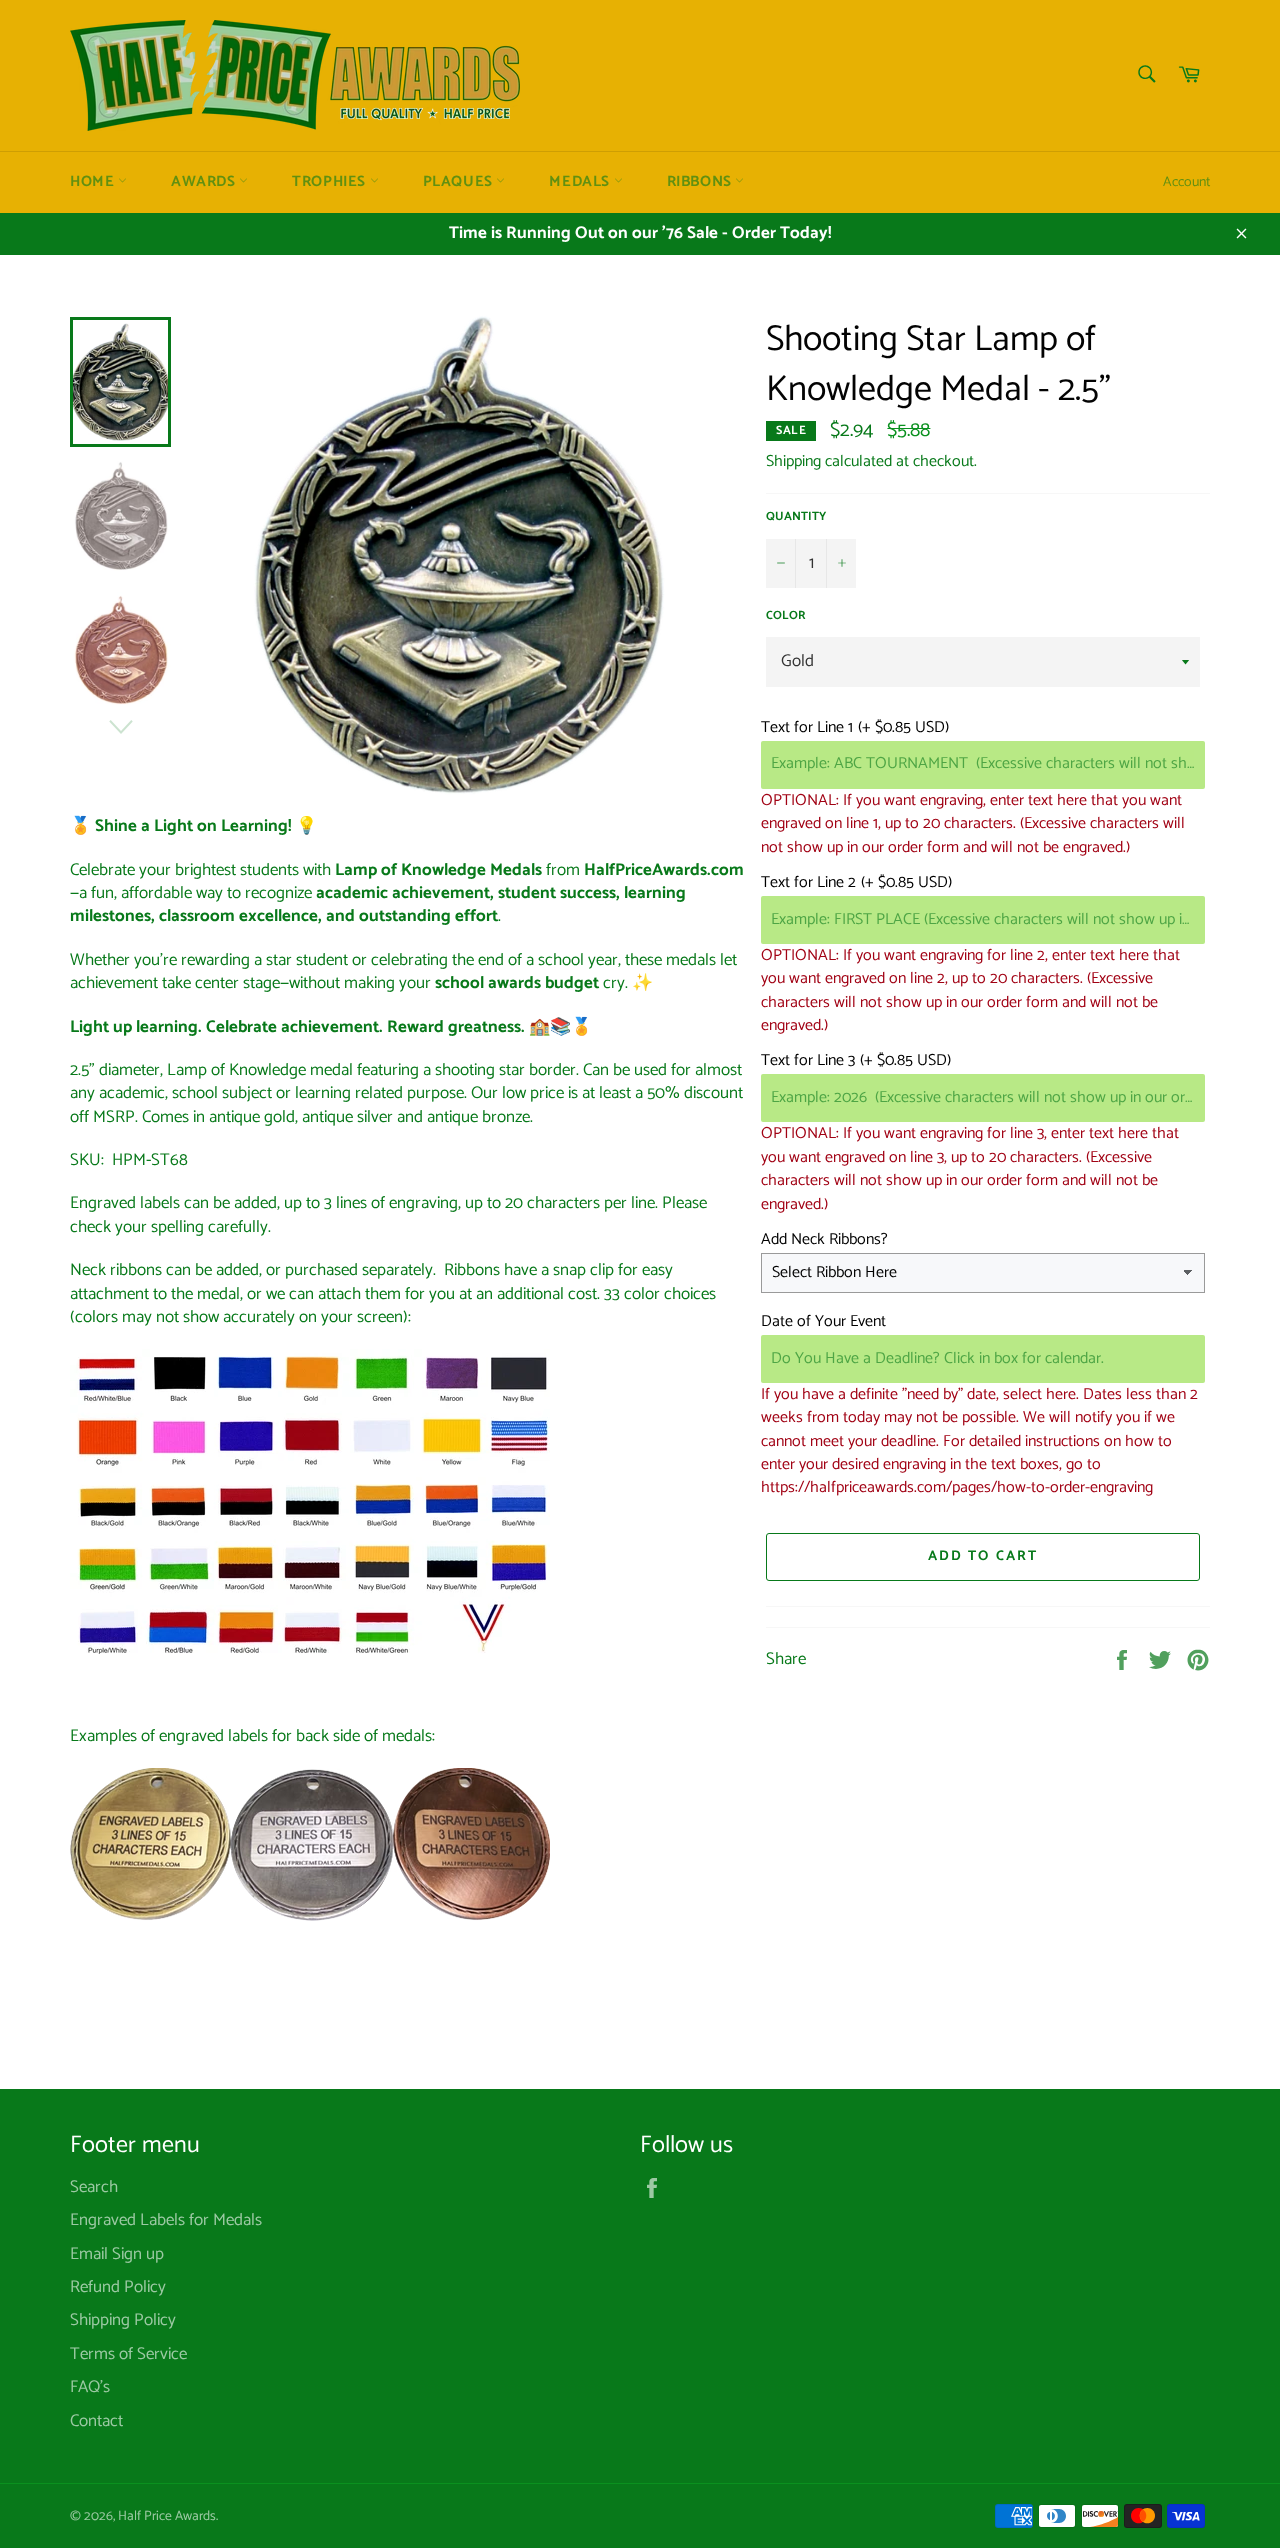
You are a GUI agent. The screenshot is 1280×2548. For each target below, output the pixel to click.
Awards (205, 182)
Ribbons (701, 182)
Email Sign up (117, 2254)
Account (1186, 182)
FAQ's (90, 2387)
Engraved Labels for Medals (166, 2220)
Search (94, 2187)
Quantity (796, 517)
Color (786, 616)
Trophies (330, 182)
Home (94, 182)
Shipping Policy (123, 2320)
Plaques (460, 182)
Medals (581, 182)
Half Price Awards (167, 2516)
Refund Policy (118, 2287)
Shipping (793, 461)
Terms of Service (128, 2354)
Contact (96, 2421)
